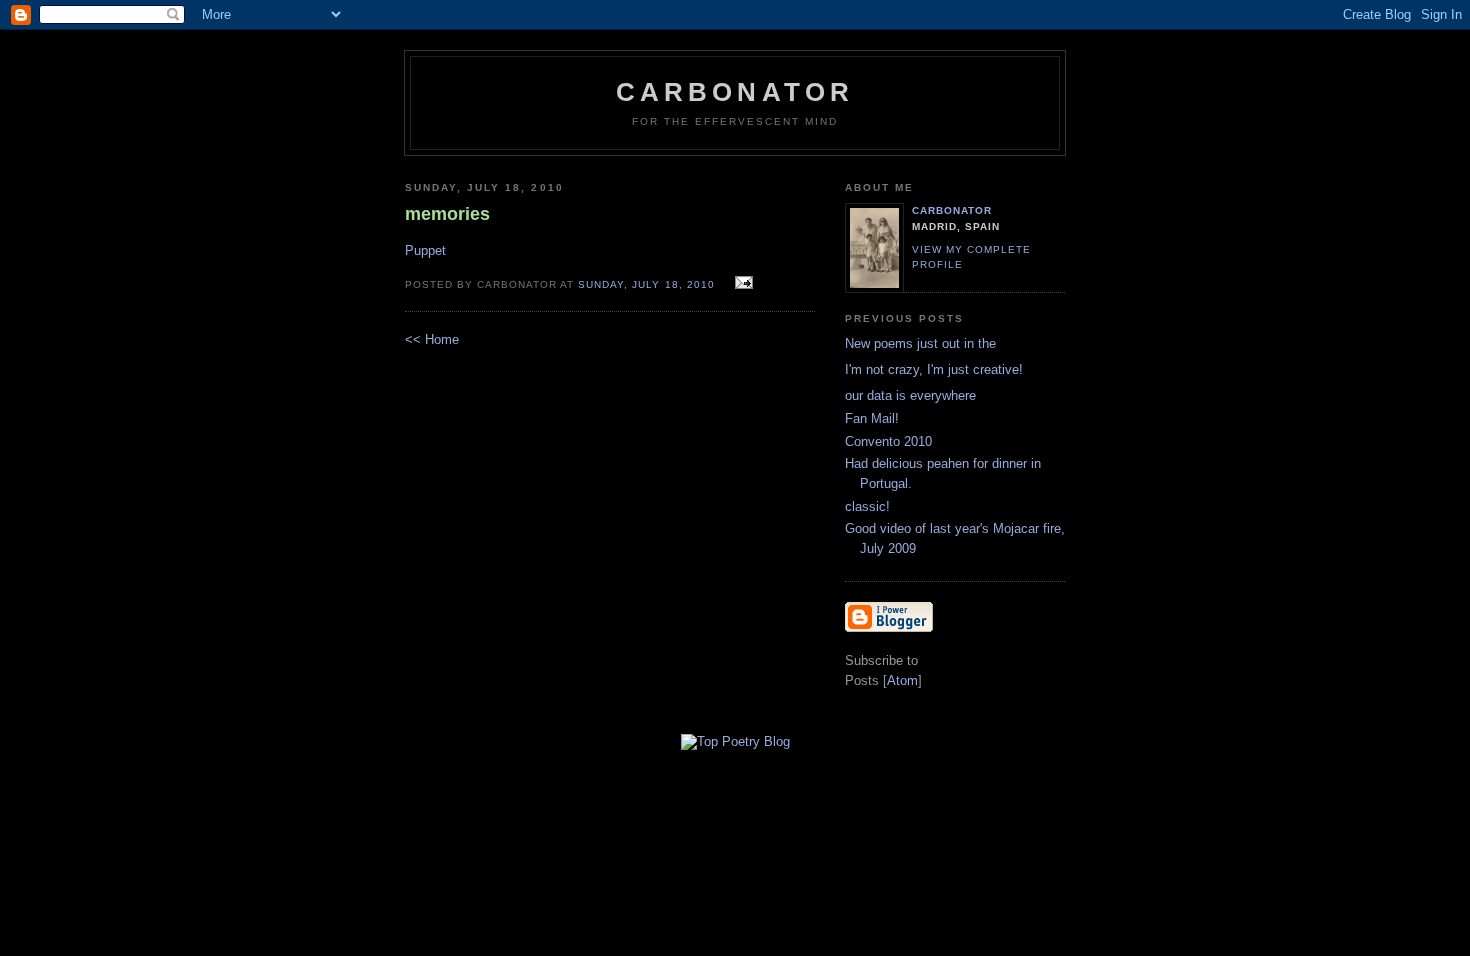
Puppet (425, 250)
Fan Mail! (872, 418)
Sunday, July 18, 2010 (648, 284)
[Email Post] (741, 283)
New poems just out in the (920, 343)
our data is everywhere (910, 395)
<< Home (432, 339)
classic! (867, 506)
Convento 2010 (888, 441)
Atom (902, 680)
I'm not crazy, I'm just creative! (934, 369)
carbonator (952, 210)
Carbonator (735, 92)
